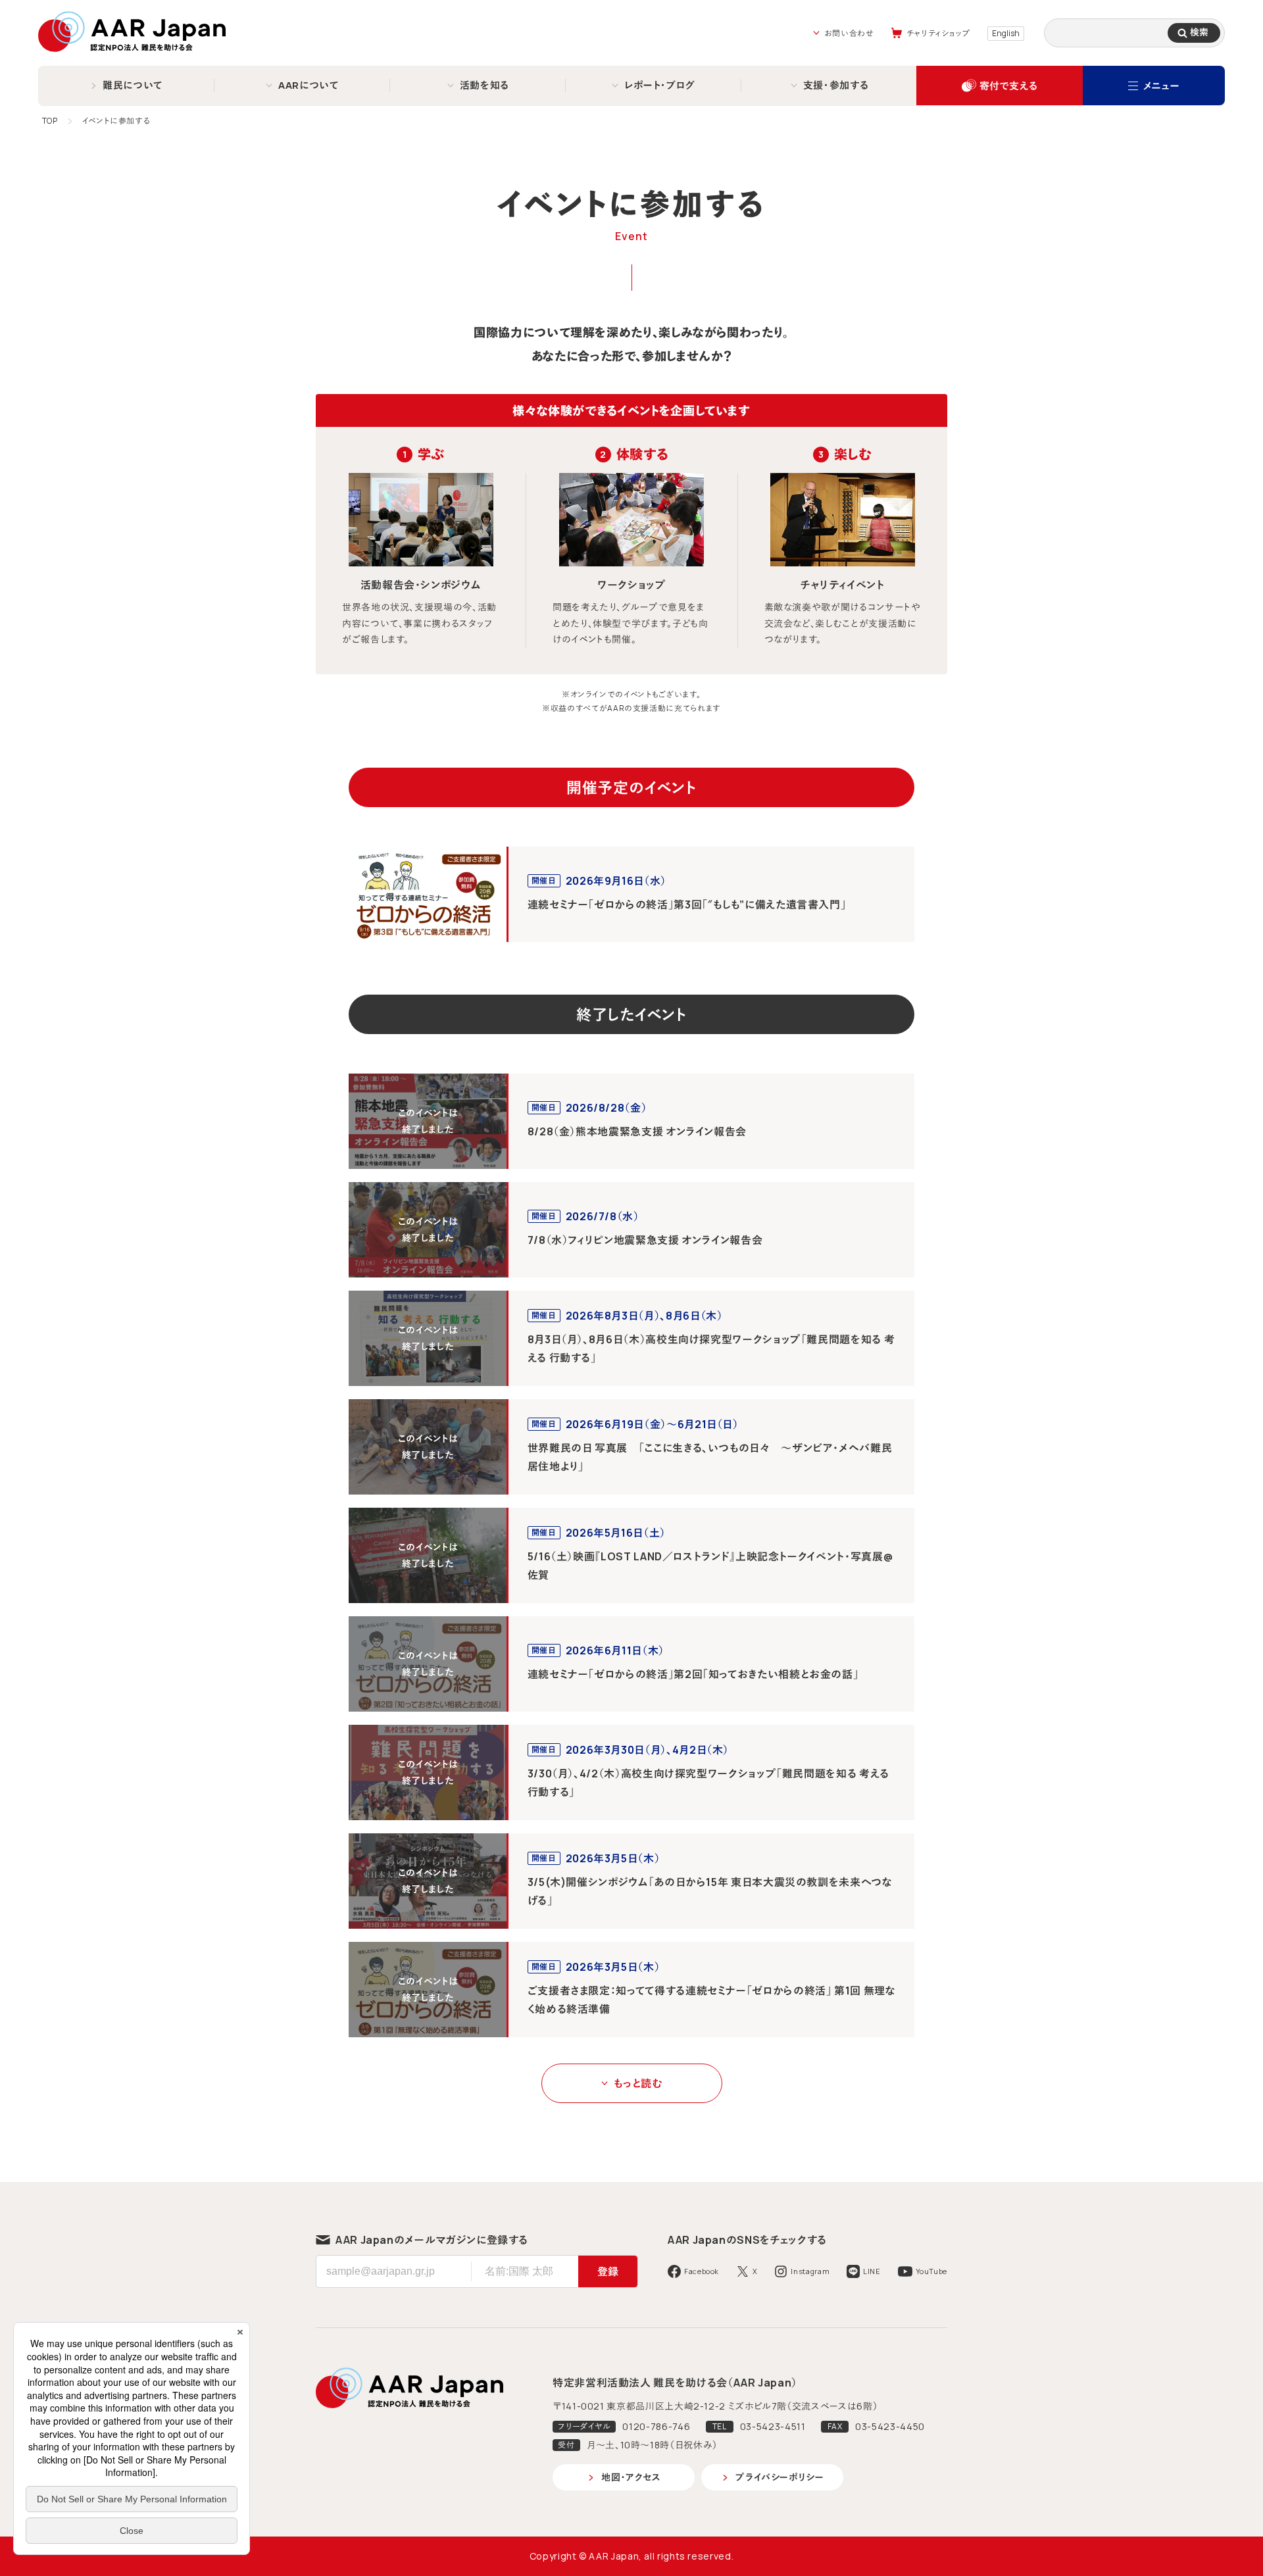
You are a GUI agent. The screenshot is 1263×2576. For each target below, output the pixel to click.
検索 (1199, 32)
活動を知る (484, 85)
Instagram (810, 2271)
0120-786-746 (656, 2426)
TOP (50, 121)
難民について (133, 85)
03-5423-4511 (773, 2426)
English (1006, 33)
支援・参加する (836, 85)
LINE (872, 2271)
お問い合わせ (849, 33)
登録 (608, 2271)
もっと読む (638, 2083)
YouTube (931, 2271)
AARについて (309, 85)
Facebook (702, 2271)
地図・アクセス (631, 2477)
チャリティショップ (939, 33)
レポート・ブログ (660, 85)
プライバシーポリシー (780, 2477)
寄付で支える (1009, 86)
